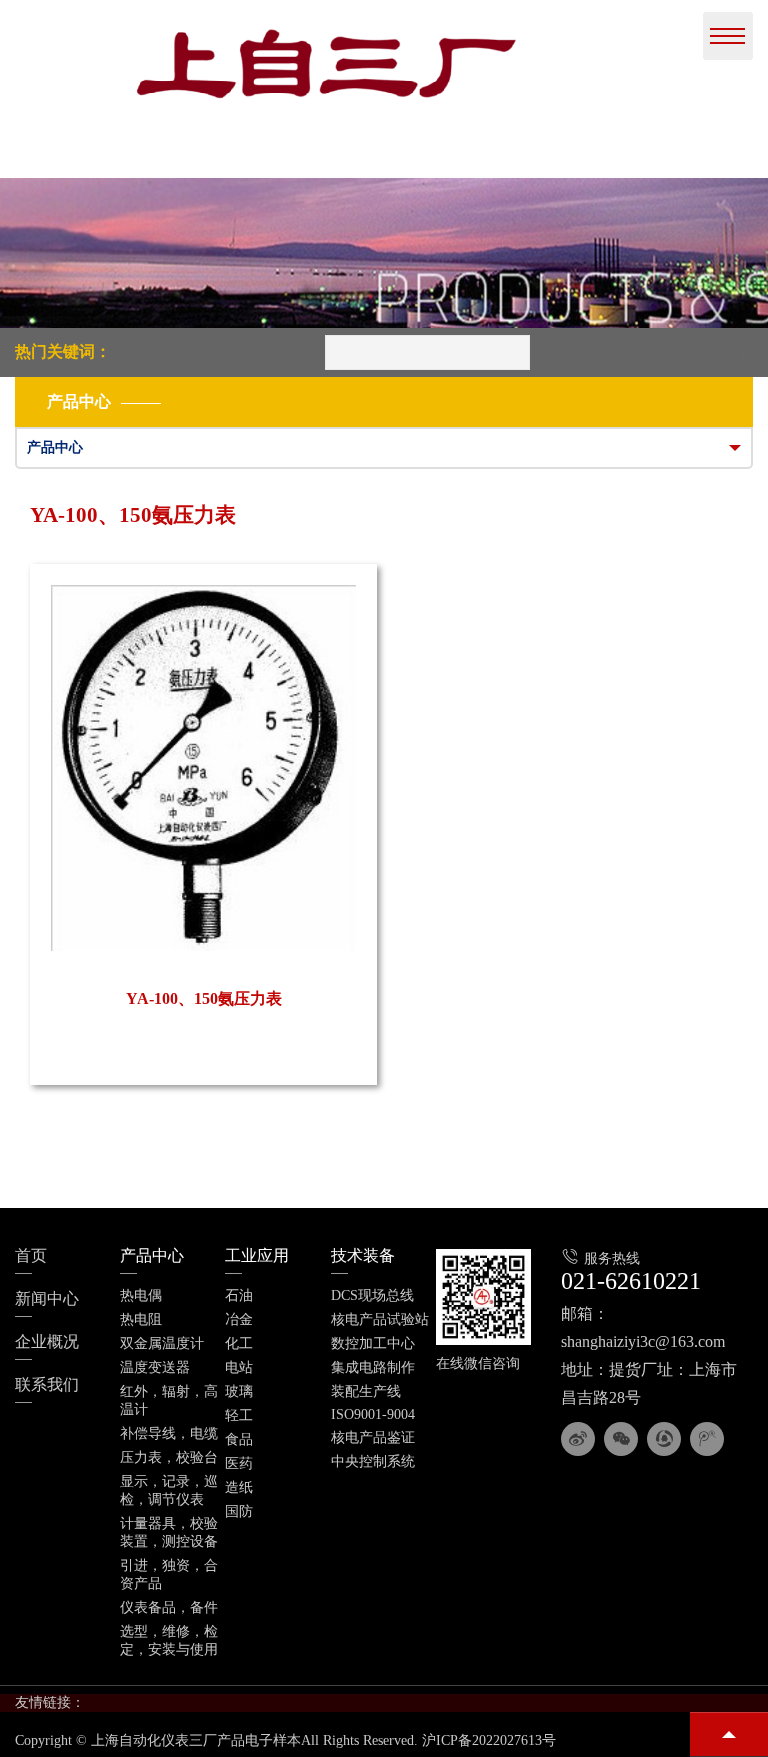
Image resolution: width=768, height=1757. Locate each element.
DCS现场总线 (372, 1295)
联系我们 (47, 1384)
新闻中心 (47, 1298)
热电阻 (141, 1319)
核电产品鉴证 (373, 1437)
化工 (239, 1343)
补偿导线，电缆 (169, 1433)
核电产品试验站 (380, 1319)
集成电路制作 (373, 1367)
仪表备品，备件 (169, 1607)
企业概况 (47, 1341)
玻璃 (239, 1391)
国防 (239, 1511)
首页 (31, 1255)
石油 (239, 1295)
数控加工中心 (373, 1343)
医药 (239, 1463)
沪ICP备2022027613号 (489, 1740)
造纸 (239, 1487)
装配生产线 (366, 1391)
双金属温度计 (162, 1343)
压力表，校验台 (169, 1457)
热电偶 (141, 1295)
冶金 (239, 1319)
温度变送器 (155, 1367)
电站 (239, 1367)
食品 (239, 1439)
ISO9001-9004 (373, 1414)
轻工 (239, 1415)
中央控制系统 (373, 1461)
